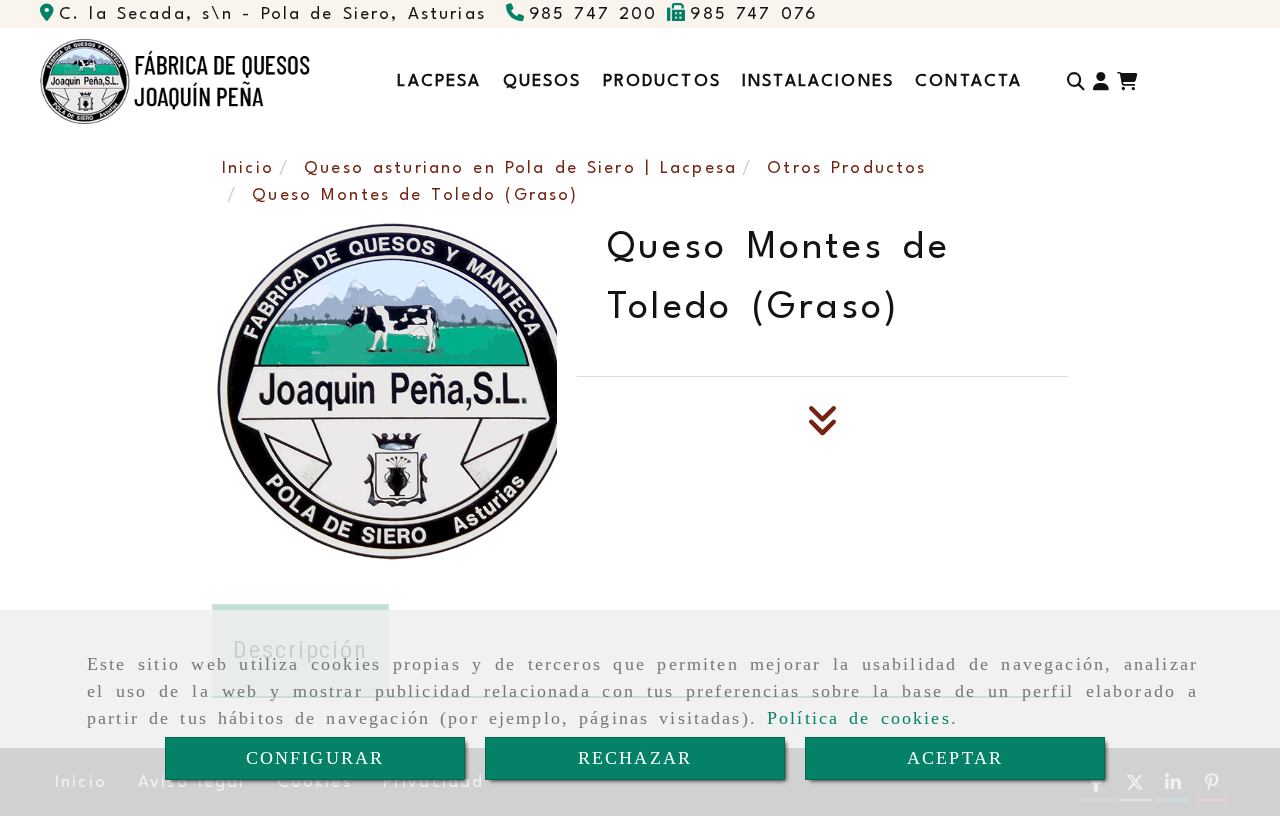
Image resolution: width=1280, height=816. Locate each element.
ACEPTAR (955, 758)
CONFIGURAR (315, 758)
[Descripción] (823, 426)
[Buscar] (1076, 81)
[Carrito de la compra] (1127, 81)
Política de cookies (859, 718)
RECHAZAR (635, 758)
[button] (1101, 81)
